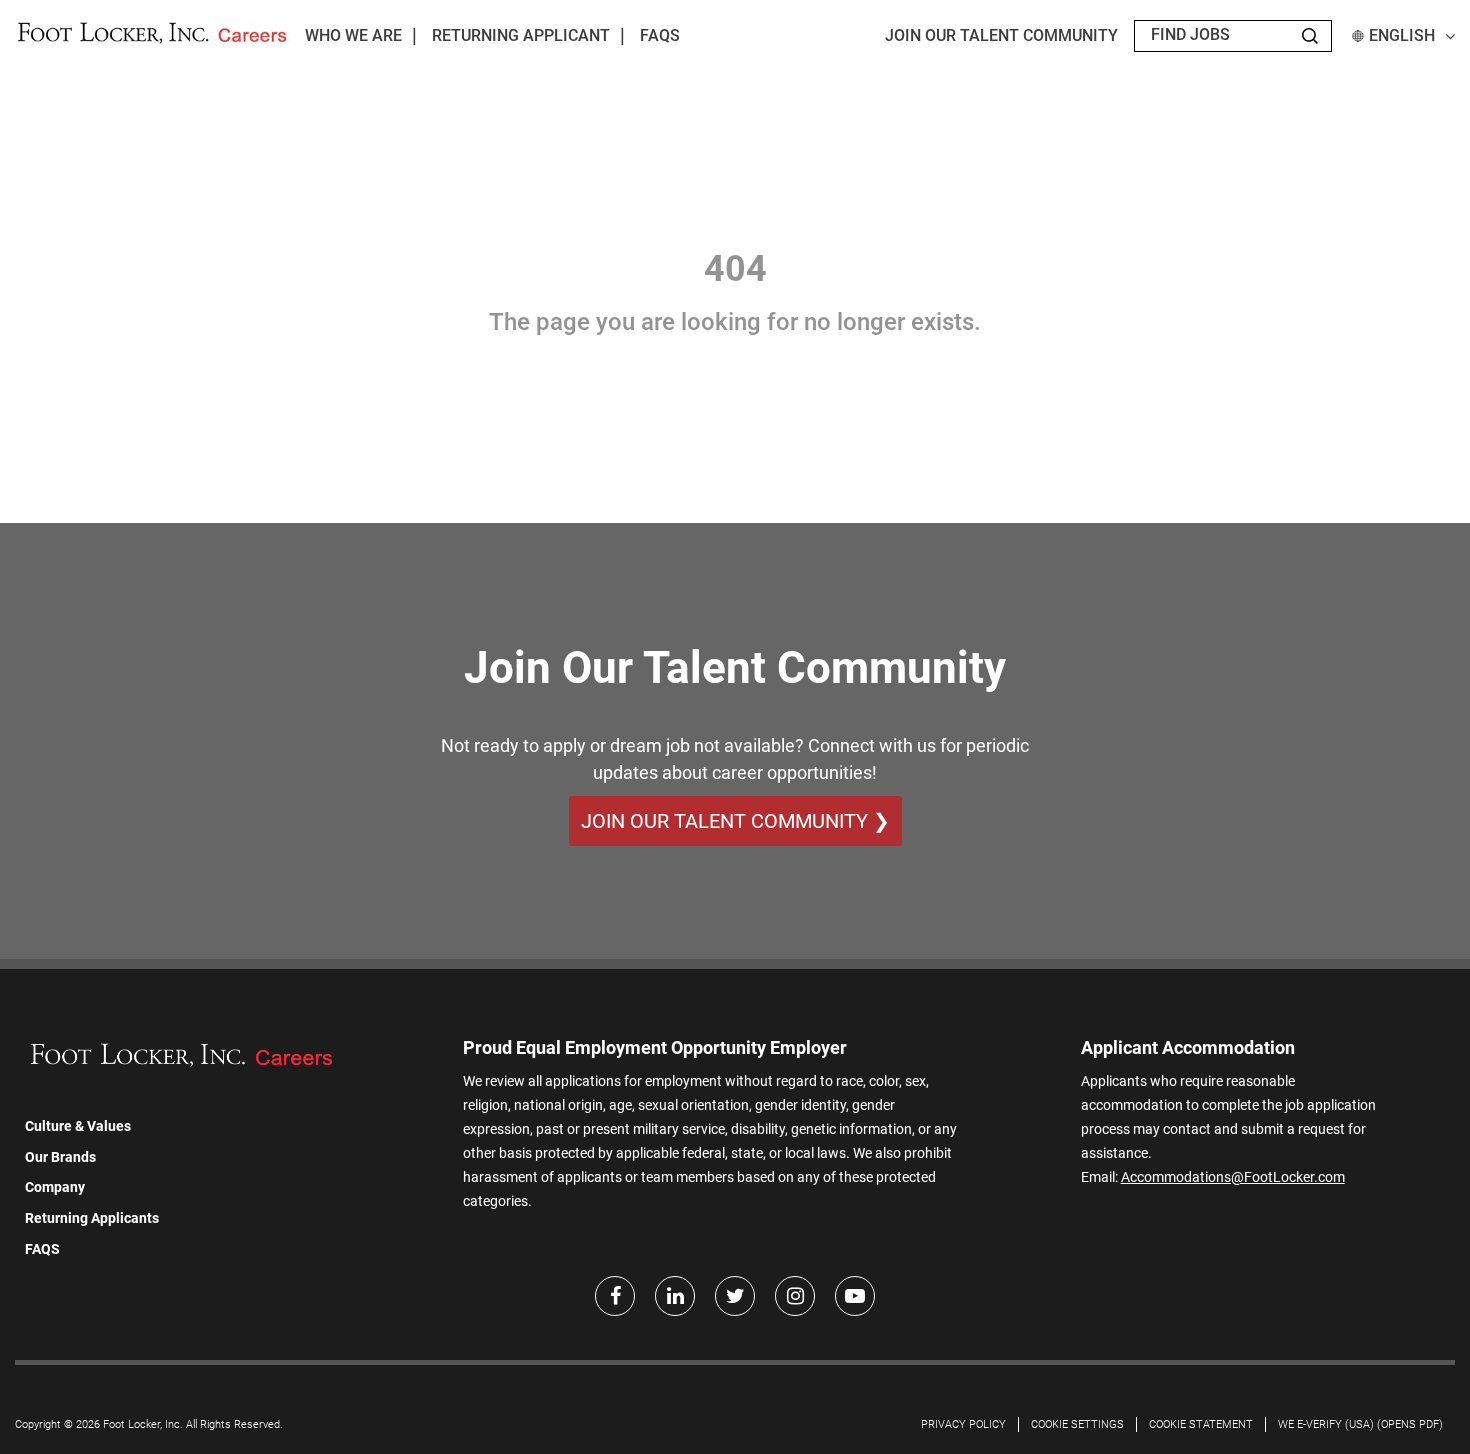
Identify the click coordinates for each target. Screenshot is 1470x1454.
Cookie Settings (1077, 1424)
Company (55, 1187)
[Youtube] (855, 1296)
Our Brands (60, 1157)
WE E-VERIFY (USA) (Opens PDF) (1360, 1424)
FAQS (42, 1249)
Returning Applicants (92, 1218)
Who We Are (353, 35)
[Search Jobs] (1310, 36)
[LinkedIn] (675, 1296)
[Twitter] (735, 1296)
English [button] (1402, 35)
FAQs (660, 35)
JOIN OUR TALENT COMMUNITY (1001, 35)
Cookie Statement (1201, 1424)
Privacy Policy (963, 1424)
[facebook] (615, 1296)
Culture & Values (78, 1126)
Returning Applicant (521, 35)
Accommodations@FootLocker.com (1233, 1177)
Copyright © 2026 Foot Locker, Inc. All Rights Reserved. (149, 1424)
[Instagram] (795, 1296)
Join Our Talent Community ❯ (735, 821)
